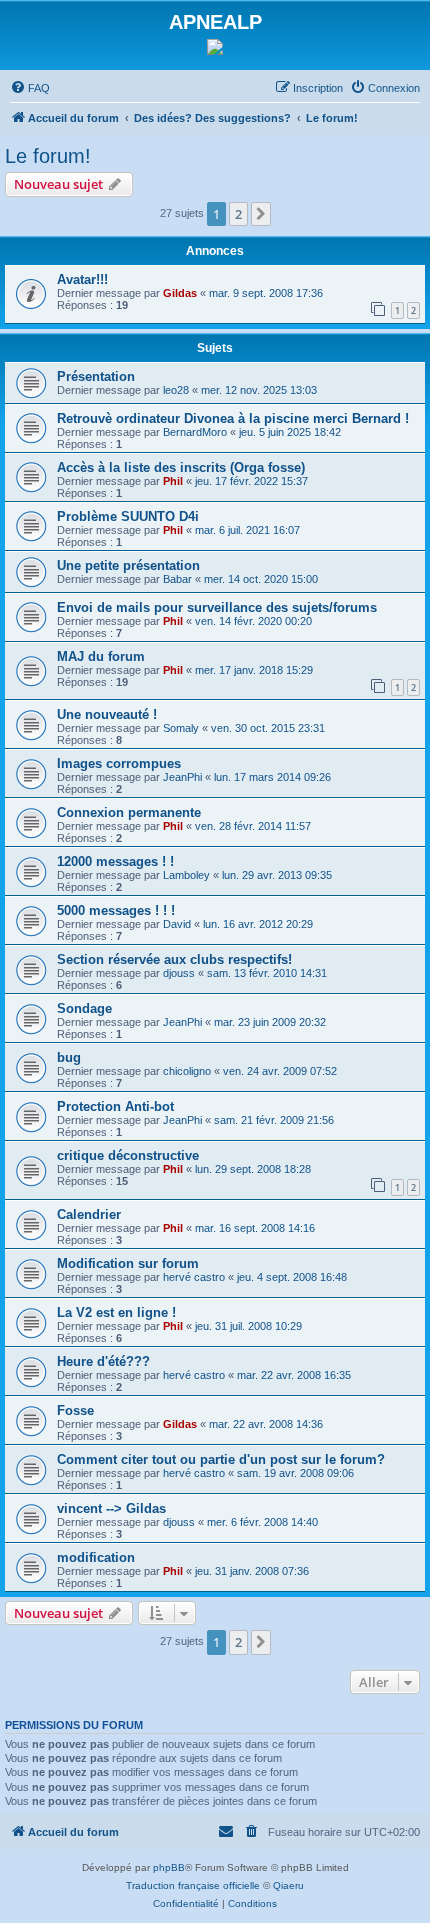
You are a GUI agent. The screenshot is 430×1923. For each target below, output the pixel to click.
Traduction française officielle (193, 1885)
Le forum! (48, 156)
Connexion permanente (129, 812)
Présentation (96, 376)
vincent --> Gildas (111, 1508)
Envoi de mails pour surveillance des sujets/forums (217, 607)
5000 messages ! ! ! (116, 910)
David (177, 924)
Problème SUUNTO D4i (128, 516)
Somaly (181, 728)
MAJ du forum (101, 656)
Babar (177, 579)
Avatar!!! (82, 279)
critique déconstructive (128, 1155)
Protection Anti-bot (115, 1106)
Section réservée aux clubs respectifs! (174, 959)
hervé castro (194, 1277)
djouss (179, 973)
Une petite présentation (128, 565)
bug (69, 1057)
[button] (261, 214)
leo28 (176, 390)
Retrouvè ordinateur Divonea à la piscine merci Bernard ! (233, 418)
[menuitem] (30, 88)
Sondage (84, 1008)
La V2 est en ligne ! (116, 1312)
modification (96, 1557)
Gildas (180, 293)
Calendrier (89, 1214)
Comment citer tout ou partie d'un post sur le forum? (221, 1459)
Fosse (75, 1410)
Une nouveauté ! (107, 714)
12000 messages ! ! (115, 861)
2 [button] (238, 214)
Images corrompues (119, 763)
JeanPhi (182, 777)
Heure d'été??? (103, 1361)
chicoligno (187, 1071)
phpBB (169, 1867)
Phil (173, 481)
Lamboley (186, 875)
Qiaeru (288, 1885)
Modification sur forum (128, 1263)
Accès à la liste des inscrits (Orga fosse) (181, 467)
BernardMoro (195, 432)
